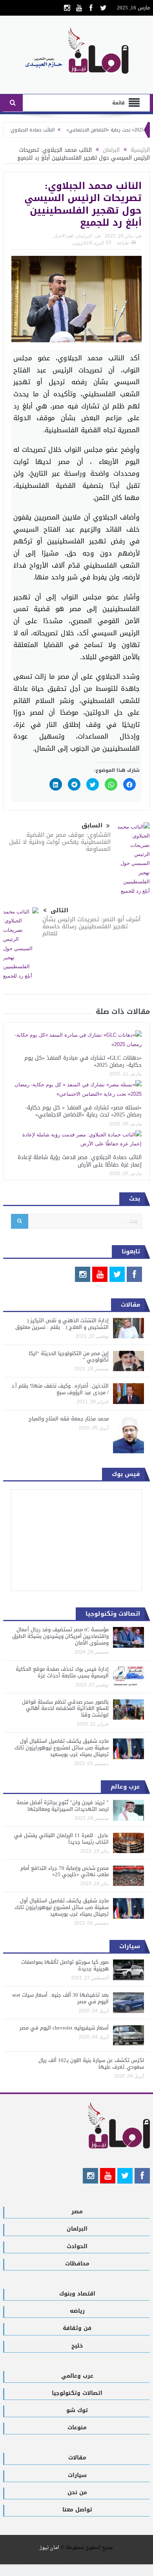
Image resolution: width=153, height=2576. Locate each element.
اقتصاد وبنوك (77, 2294)
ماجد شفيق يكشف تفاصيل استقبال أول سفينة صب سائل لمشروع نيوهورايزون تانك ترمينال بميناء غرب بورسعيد (62, 1748)
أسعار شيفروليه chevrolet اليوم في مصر (64, 2028)
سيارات (77, 2475)
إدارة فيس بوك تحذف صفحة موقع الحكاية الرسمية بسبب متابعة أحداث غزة (62, 1672)
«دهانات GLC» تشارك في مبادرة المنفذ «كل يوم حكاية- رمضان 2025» (83, 1061)
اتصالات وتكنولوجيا (77, 2393)
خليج (77, 2346)
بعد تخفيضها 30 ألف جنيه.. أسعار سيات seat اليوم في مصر (60, 1998)
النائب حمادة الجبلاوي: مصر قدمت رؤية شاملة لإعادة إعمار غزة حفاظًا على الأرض (80, 1161)
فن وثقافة (77, 2328)
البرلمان (84, 236)
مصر (77, 2212)
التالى (59, 910)
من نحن (77, 2492)
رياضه (77, 2311)
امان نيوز (49, 2548)
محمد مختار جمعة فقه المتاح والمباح (69, 1419)
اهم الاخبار (63, 236)
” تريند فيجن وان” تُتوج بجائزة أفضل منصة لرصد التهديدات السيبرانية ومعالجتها (63, 1806)
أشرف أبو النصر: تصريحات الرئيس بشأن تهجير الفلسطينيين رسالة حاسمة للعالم (91, 926)
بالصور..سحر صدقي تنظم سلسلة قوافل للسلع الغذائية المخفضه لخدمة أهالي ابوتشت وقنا (65, 1709)
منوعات (77, 2428)
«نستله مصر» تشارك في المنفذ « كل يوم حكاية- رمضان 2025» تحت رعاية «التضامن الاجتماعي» (83, 1111)
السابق (92, 826)
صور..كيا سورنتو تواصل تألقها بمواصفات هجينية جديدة (65, 1965)
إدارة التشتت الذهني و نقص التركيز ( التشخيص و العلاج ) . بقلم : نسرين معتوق (62, 1324)
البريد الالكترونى (88, 243)
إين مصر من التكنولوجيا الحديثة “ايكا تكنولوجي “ (69, 1357)
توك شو (77, 2410)
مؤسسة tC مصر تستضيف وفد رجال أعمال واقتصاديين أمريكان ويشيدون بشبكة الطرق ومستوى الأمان (60, 1636)
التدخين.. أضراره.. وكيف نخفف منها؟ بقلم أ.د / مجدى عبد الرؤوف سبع (60, 1389)
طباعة (123, 243)
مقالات (77, 2458)
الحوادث (77, 2246)
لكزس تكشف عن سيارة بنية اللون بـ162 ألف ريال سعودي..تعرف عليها (91, 2064)
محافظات (77, 2264)
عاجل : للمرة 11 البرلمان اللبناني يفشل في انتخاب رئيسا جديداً (61, 1839)
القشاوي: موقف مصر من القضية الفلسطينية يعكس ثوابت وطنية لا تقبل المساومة (60, 842)
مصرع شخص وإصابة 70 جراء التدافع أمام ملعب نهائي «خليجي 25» (65, 1871)
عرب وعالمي (77, 2376)
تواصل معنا (77, 2510)
